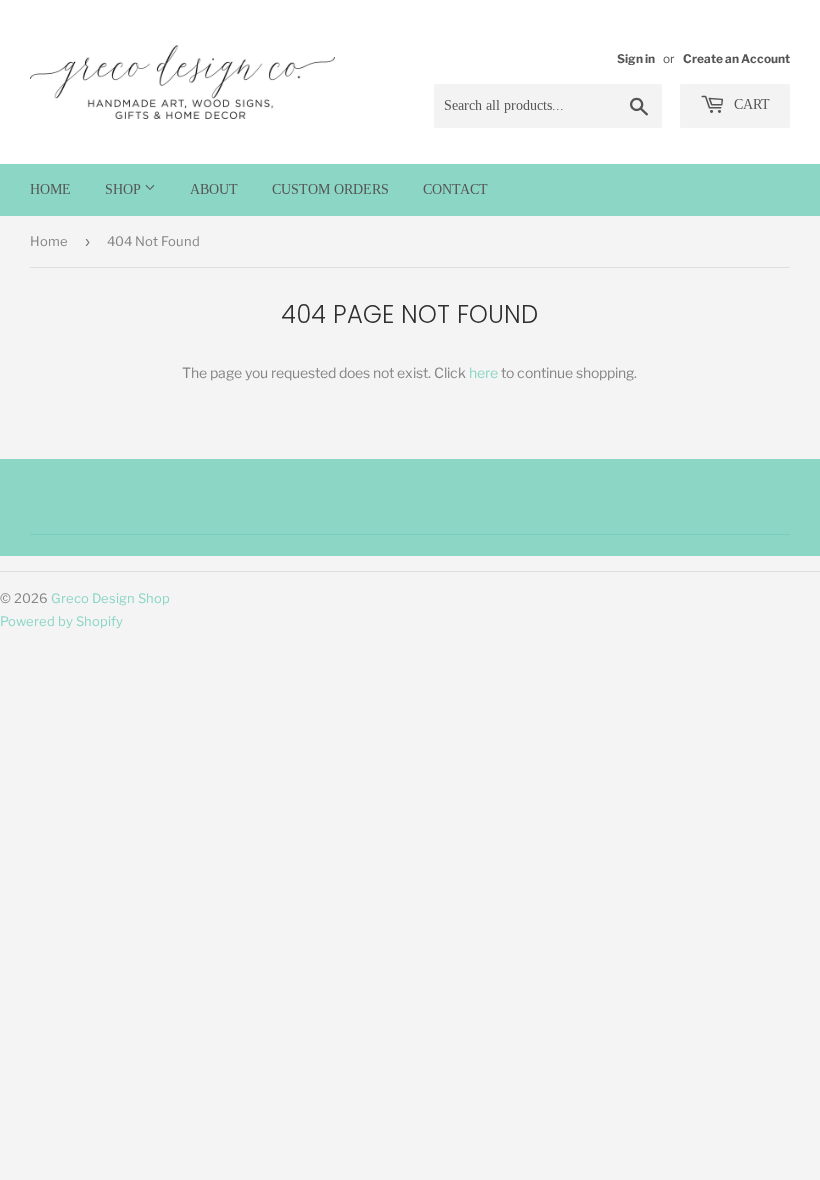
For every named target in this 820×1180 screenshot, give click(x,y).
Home (50, 189)
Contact (455, 189)
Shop (124, 189)
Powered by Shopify (61, 621)
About (214, 189)
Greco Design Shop (110, 598)
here (483, 372)
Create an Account (736, 59)
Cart (750, 104)
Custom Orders (330, 189)
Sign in (636, 59)
